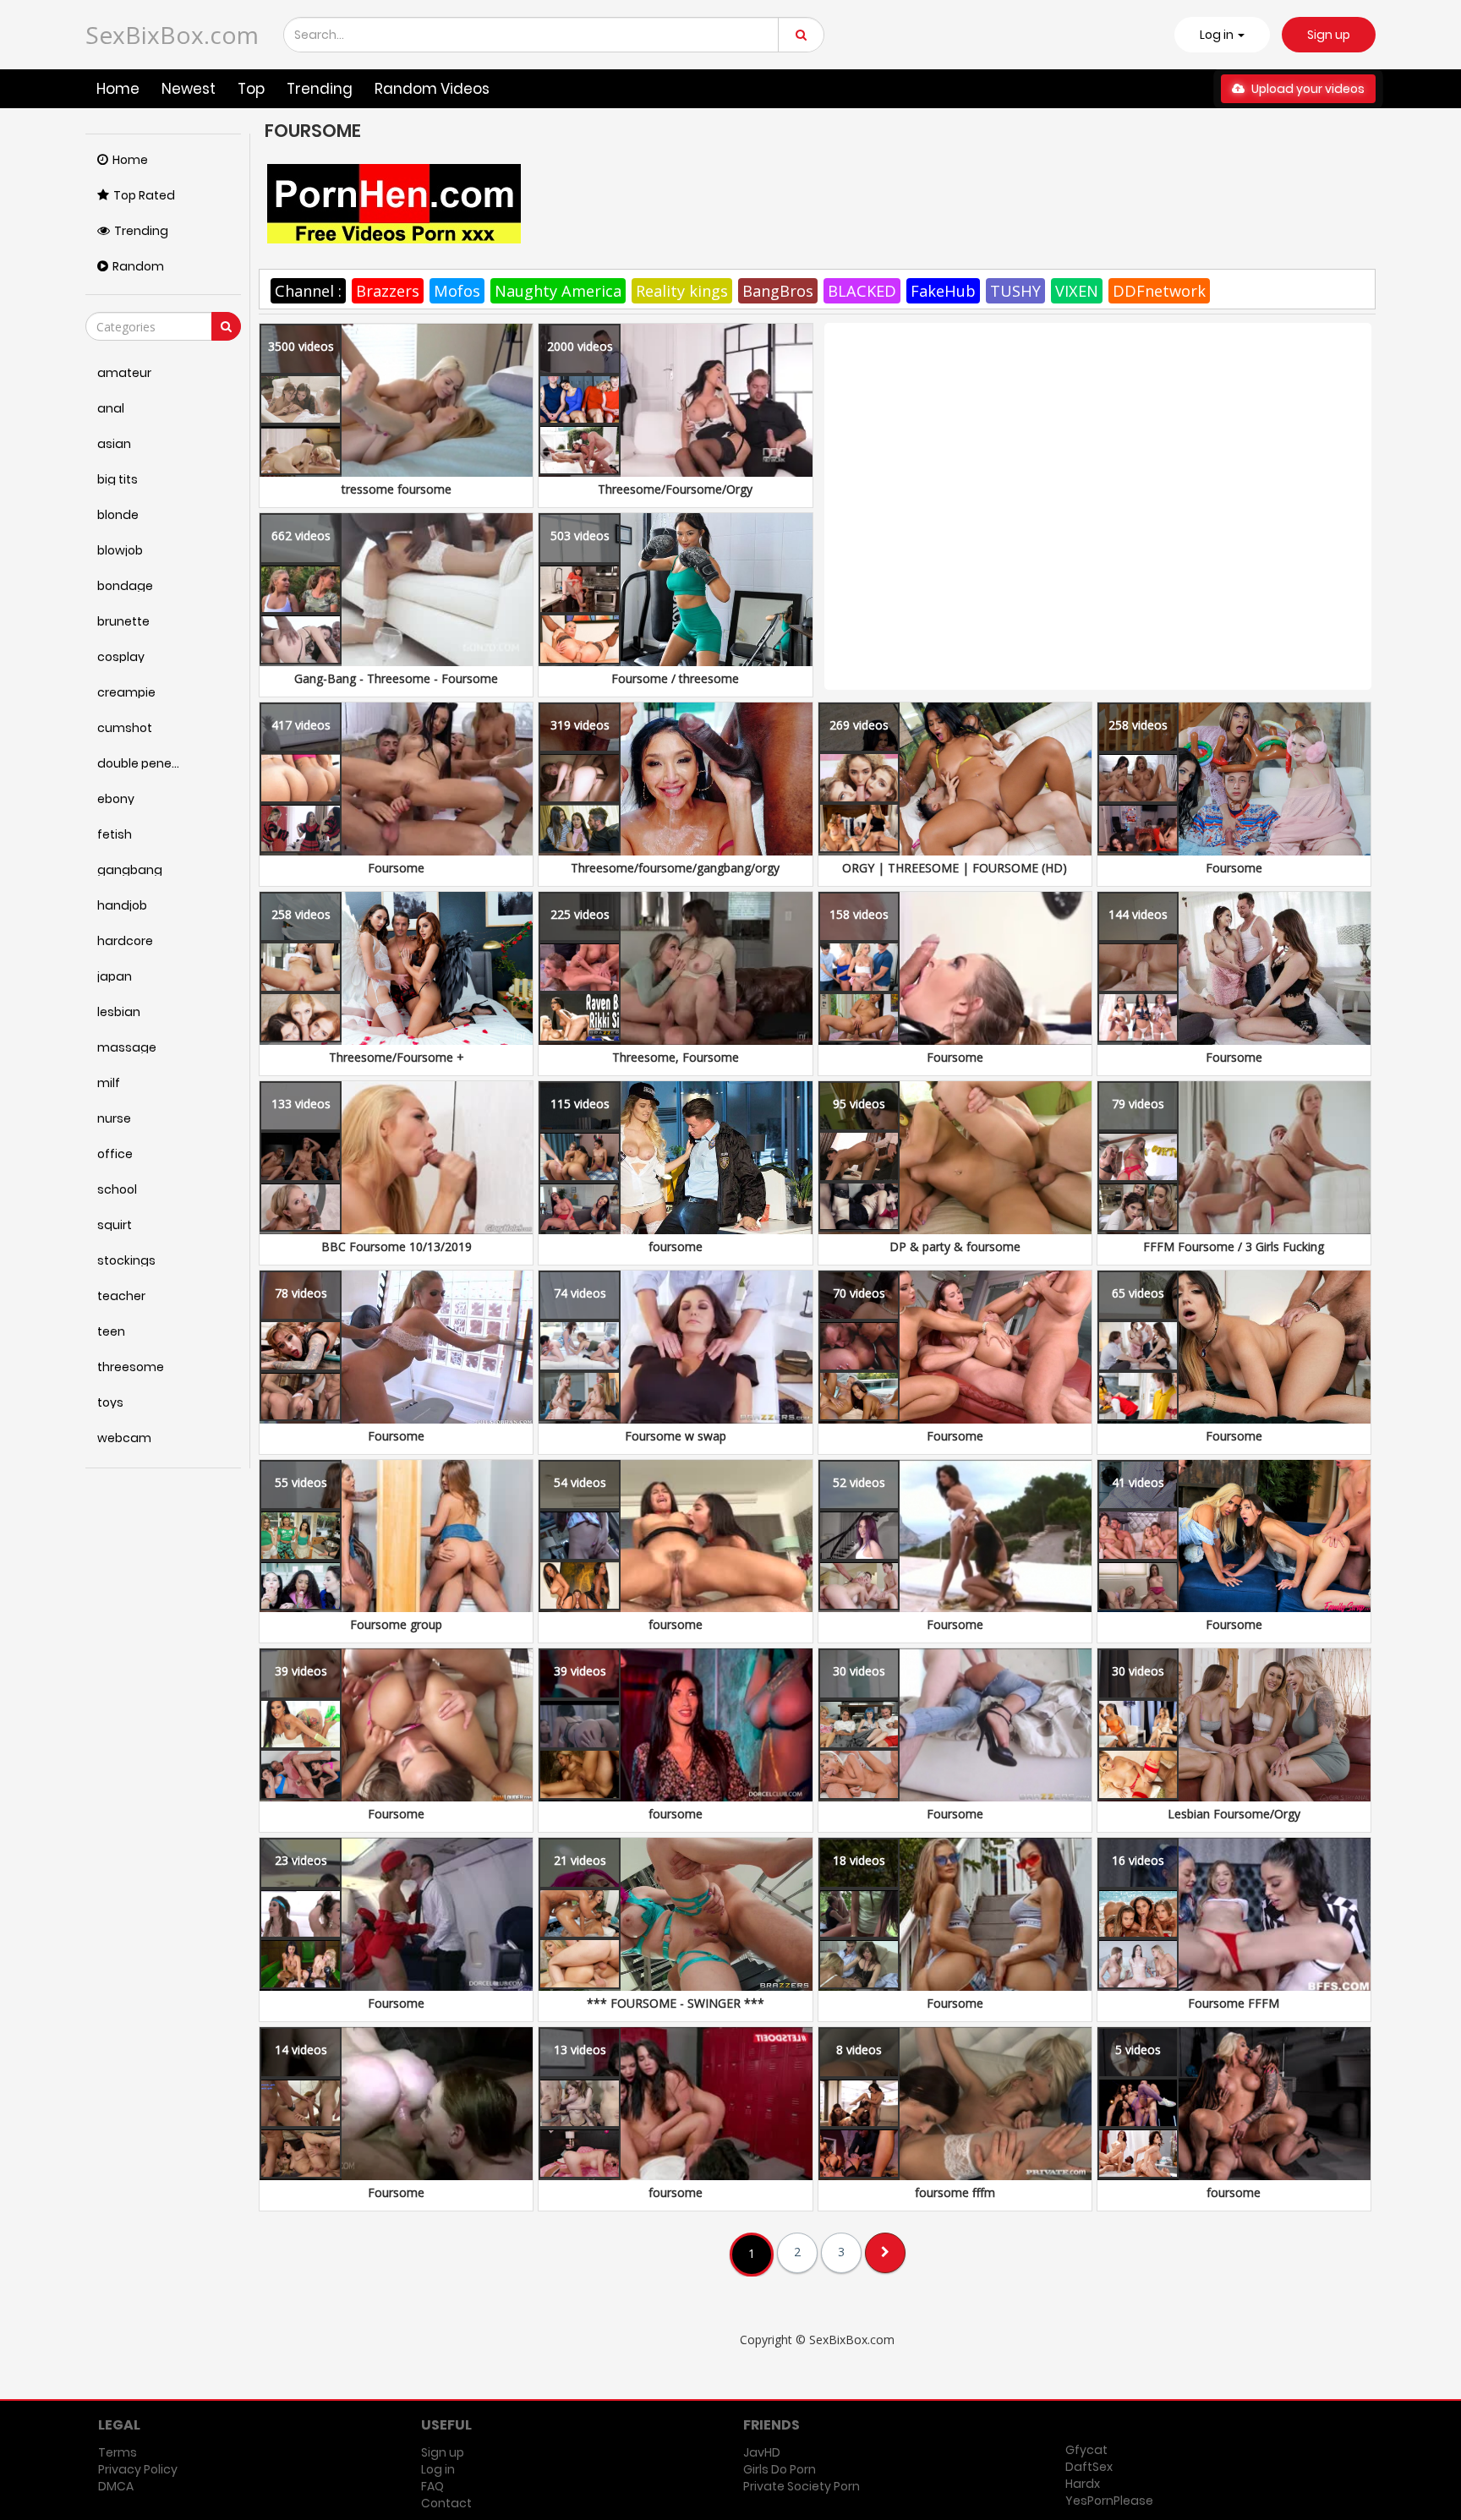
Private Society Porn (802, 2486)
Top (251, 89)
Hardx (1083, 2484)
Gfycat (1086, 2450)
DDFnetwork (1159, 291)
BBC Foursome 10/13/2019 (397, 1246)
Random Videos (432, 89)
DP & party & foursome (955, 1246)
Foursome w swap (676, 1436)
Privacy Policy (138, 2469)
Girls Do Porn (780, 2469)
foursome (676, 1246)
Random (138, 266)
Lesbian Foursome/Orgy (1234, 1814)
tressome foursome (397, 489)
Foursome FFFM (1234, 2003)
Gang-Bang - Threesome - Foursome (396, 678)
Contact (446, 2503)
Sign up (1329, 35)
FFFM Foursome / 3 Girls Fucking (1234, 1246)
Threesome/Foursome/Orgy (675, 489)
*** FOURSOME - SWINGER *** (676, 2003)
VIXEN (1077, 291)
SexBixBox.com (172, 35)
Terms (118, 2452)
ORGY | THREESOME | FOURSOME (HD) (955, 868)
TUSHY (1015, 291)
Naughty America (558, 291)
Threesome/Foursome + (397, 1057)
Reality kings (682, 291)
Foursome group (396, 1624)
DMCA (116, 2486)
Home (118, 89)
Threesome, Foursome (676, 1057)
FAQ (432, 2486)
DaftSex (1089, 2467)
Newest (189, 89)
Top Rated (144, 195)
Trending (320, 89)
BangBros (778, 291)
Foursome (396, 868)
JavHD (762, 2452)
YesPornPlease (1109, 2501)
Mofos (457, 291)
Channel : (308, 291)
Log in (438, 2469)
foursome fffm (955, 2192)
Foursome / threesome (675, 678)
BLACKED (862, 291)
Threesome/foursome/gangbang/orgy (675, 868)
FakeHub (943, 291)
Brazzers (388, 291)
